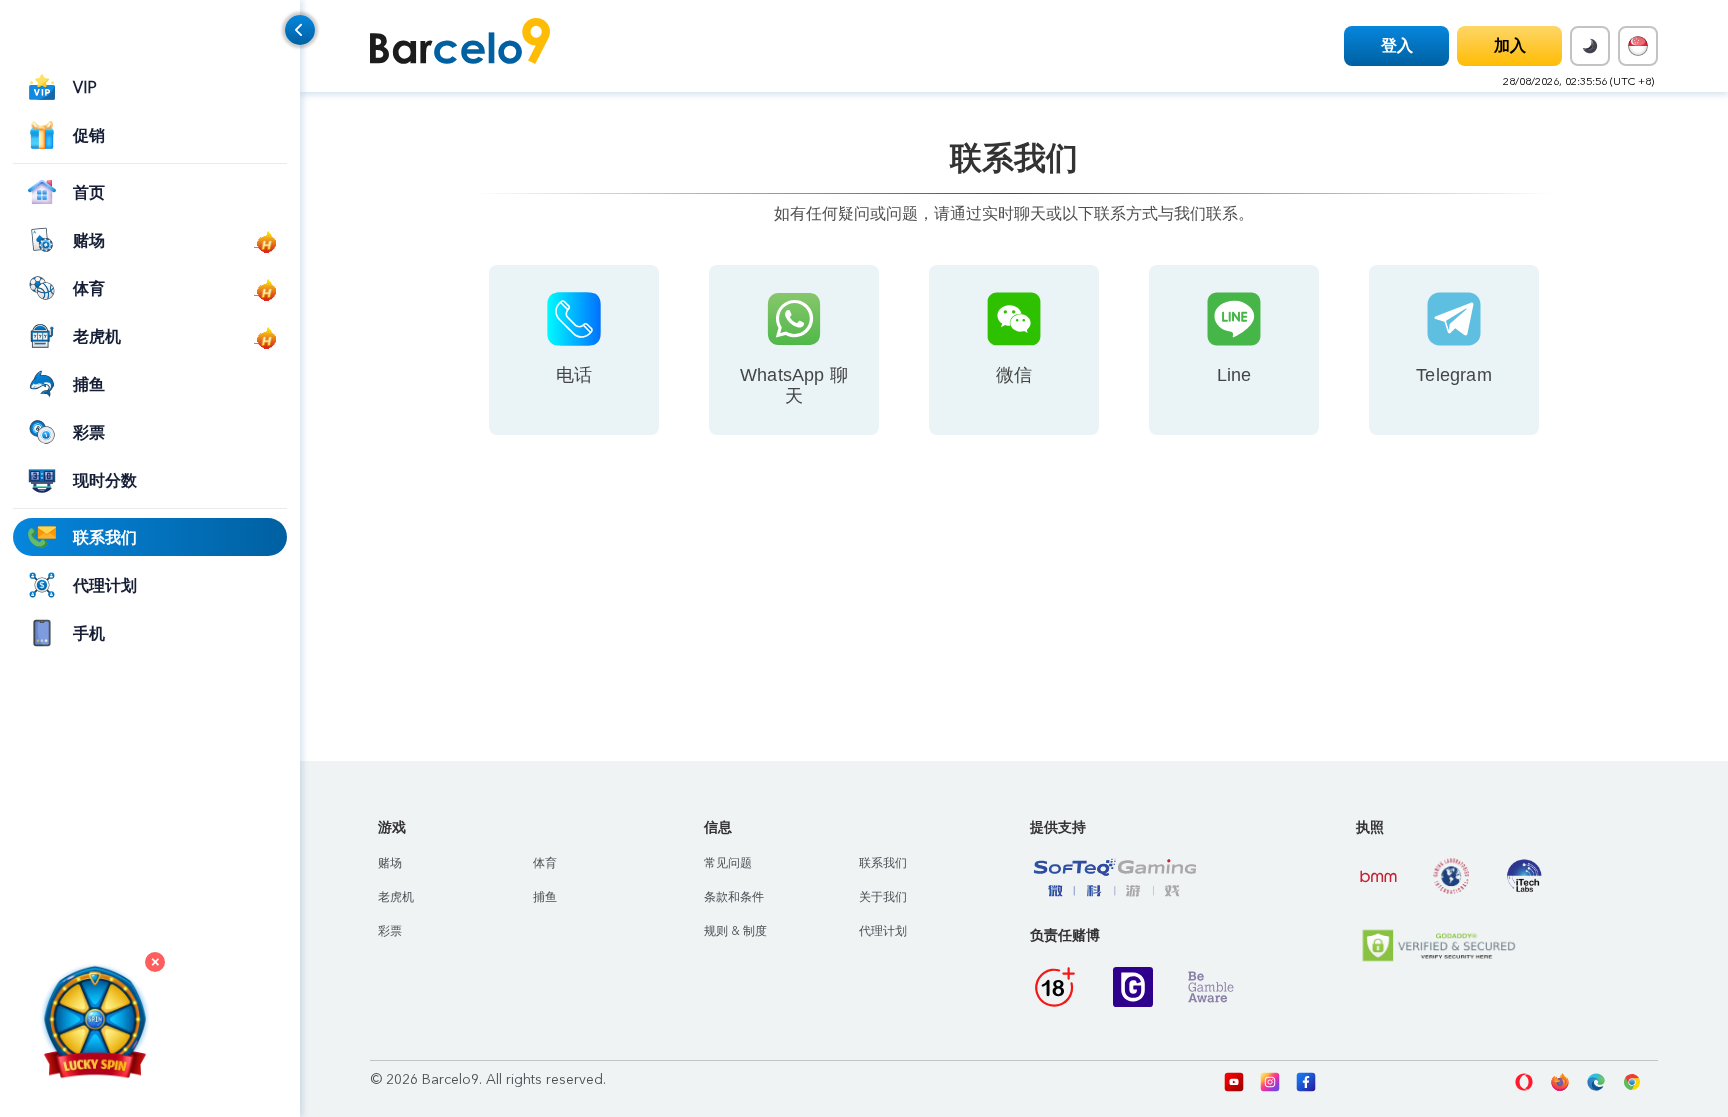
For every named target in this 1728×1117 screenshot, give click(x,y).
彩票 (390, 931)
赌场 (390, 863)
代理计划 (883, 931)
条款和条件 (734, 897)
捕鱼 (545, 897)
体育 (545, 863)
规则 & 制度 (735, 931)
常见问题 (728, 863)
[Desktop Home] (460, 45)
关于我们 (883, 897)
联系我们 (883, 863)
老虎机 (396, 897)
